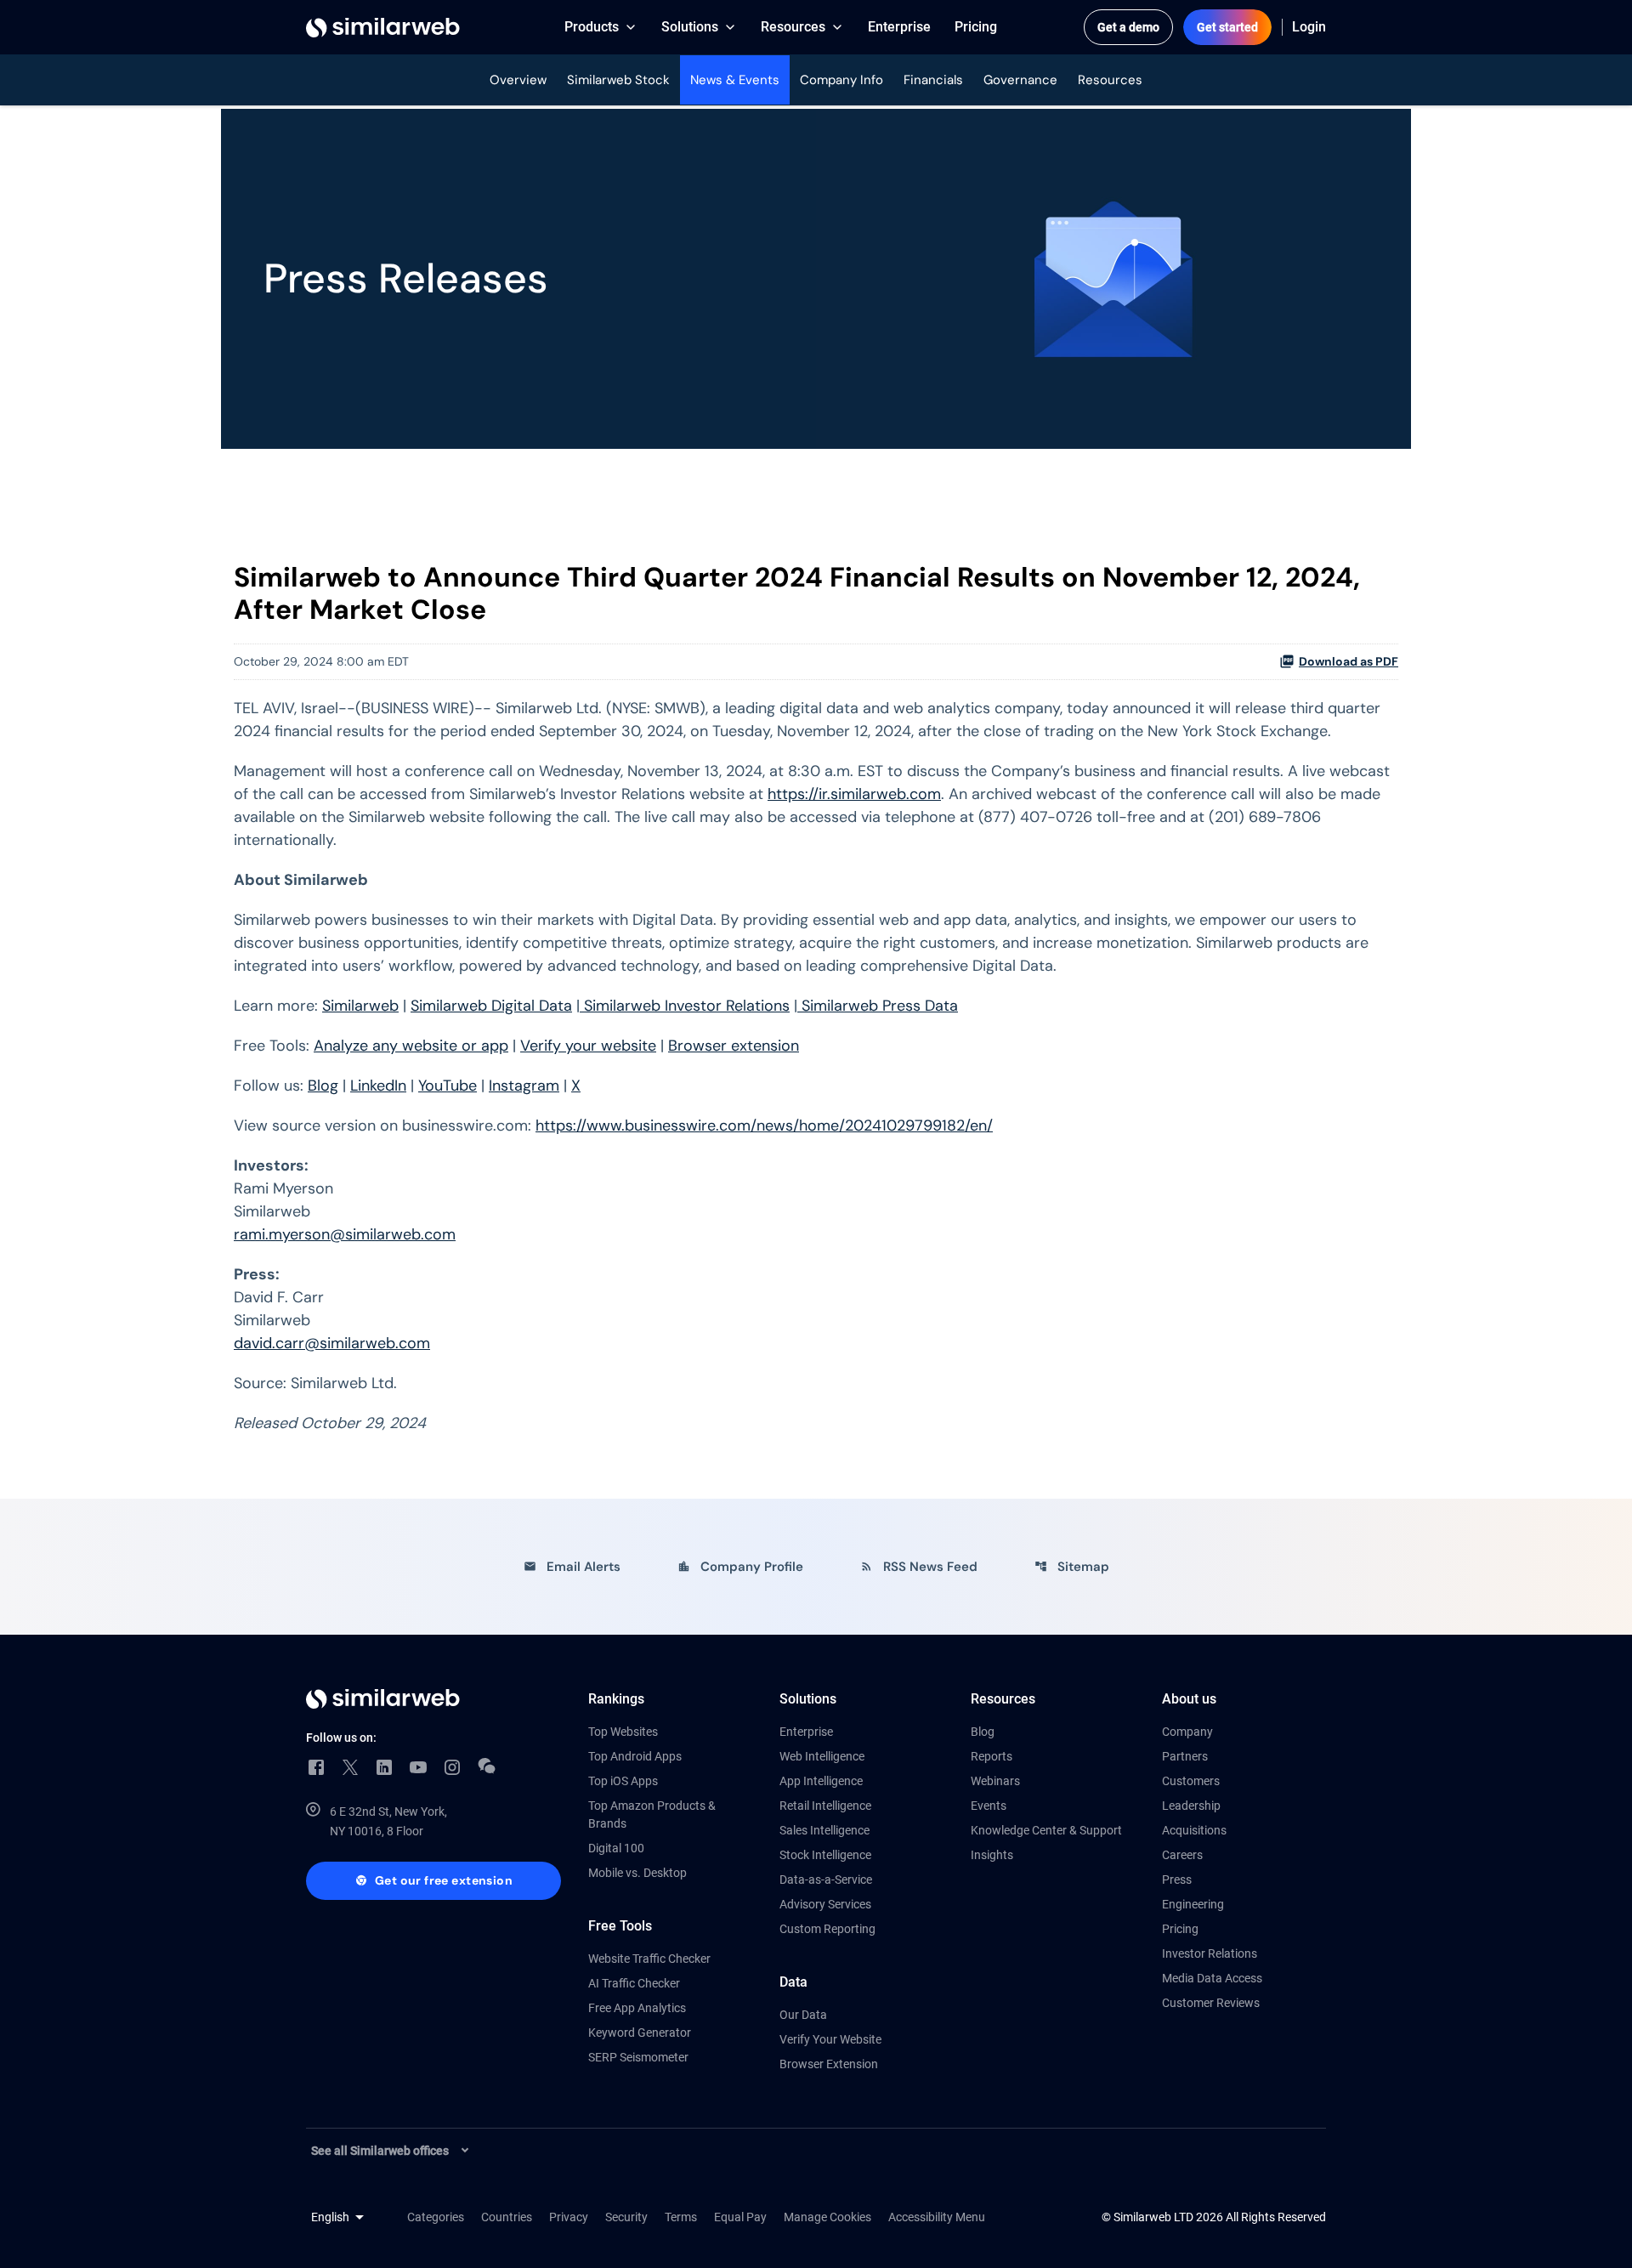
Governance (1020, 80)
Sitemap (1072, 1567)
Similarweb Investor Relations (685, 1006)
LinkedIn (378, 1086)
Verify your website (588, 1046)
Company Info (841, 80)
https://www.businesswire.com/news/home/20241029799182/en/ (764, 1125)
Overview (518, 80)
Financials (933, 80)
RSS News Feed (919, 1567)
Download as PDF (1349, 661)
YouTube (448, 1086)
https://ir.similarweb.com (854, 794)
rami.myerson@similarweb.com (345, 1234)
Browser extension (734, 1046)
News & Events (735, 80)
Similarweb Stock (618, 80)
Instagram (524, 1086)
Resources (1110, 80)
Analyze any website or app (411, 1046)
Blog (323, 1086)
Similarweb (360, 1006)
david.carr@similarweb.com (332, 1343)
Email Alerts (572, 1567)
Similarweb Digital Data (491, 1006)
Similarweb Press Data (878, 1006)
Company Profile (740, 1567)
